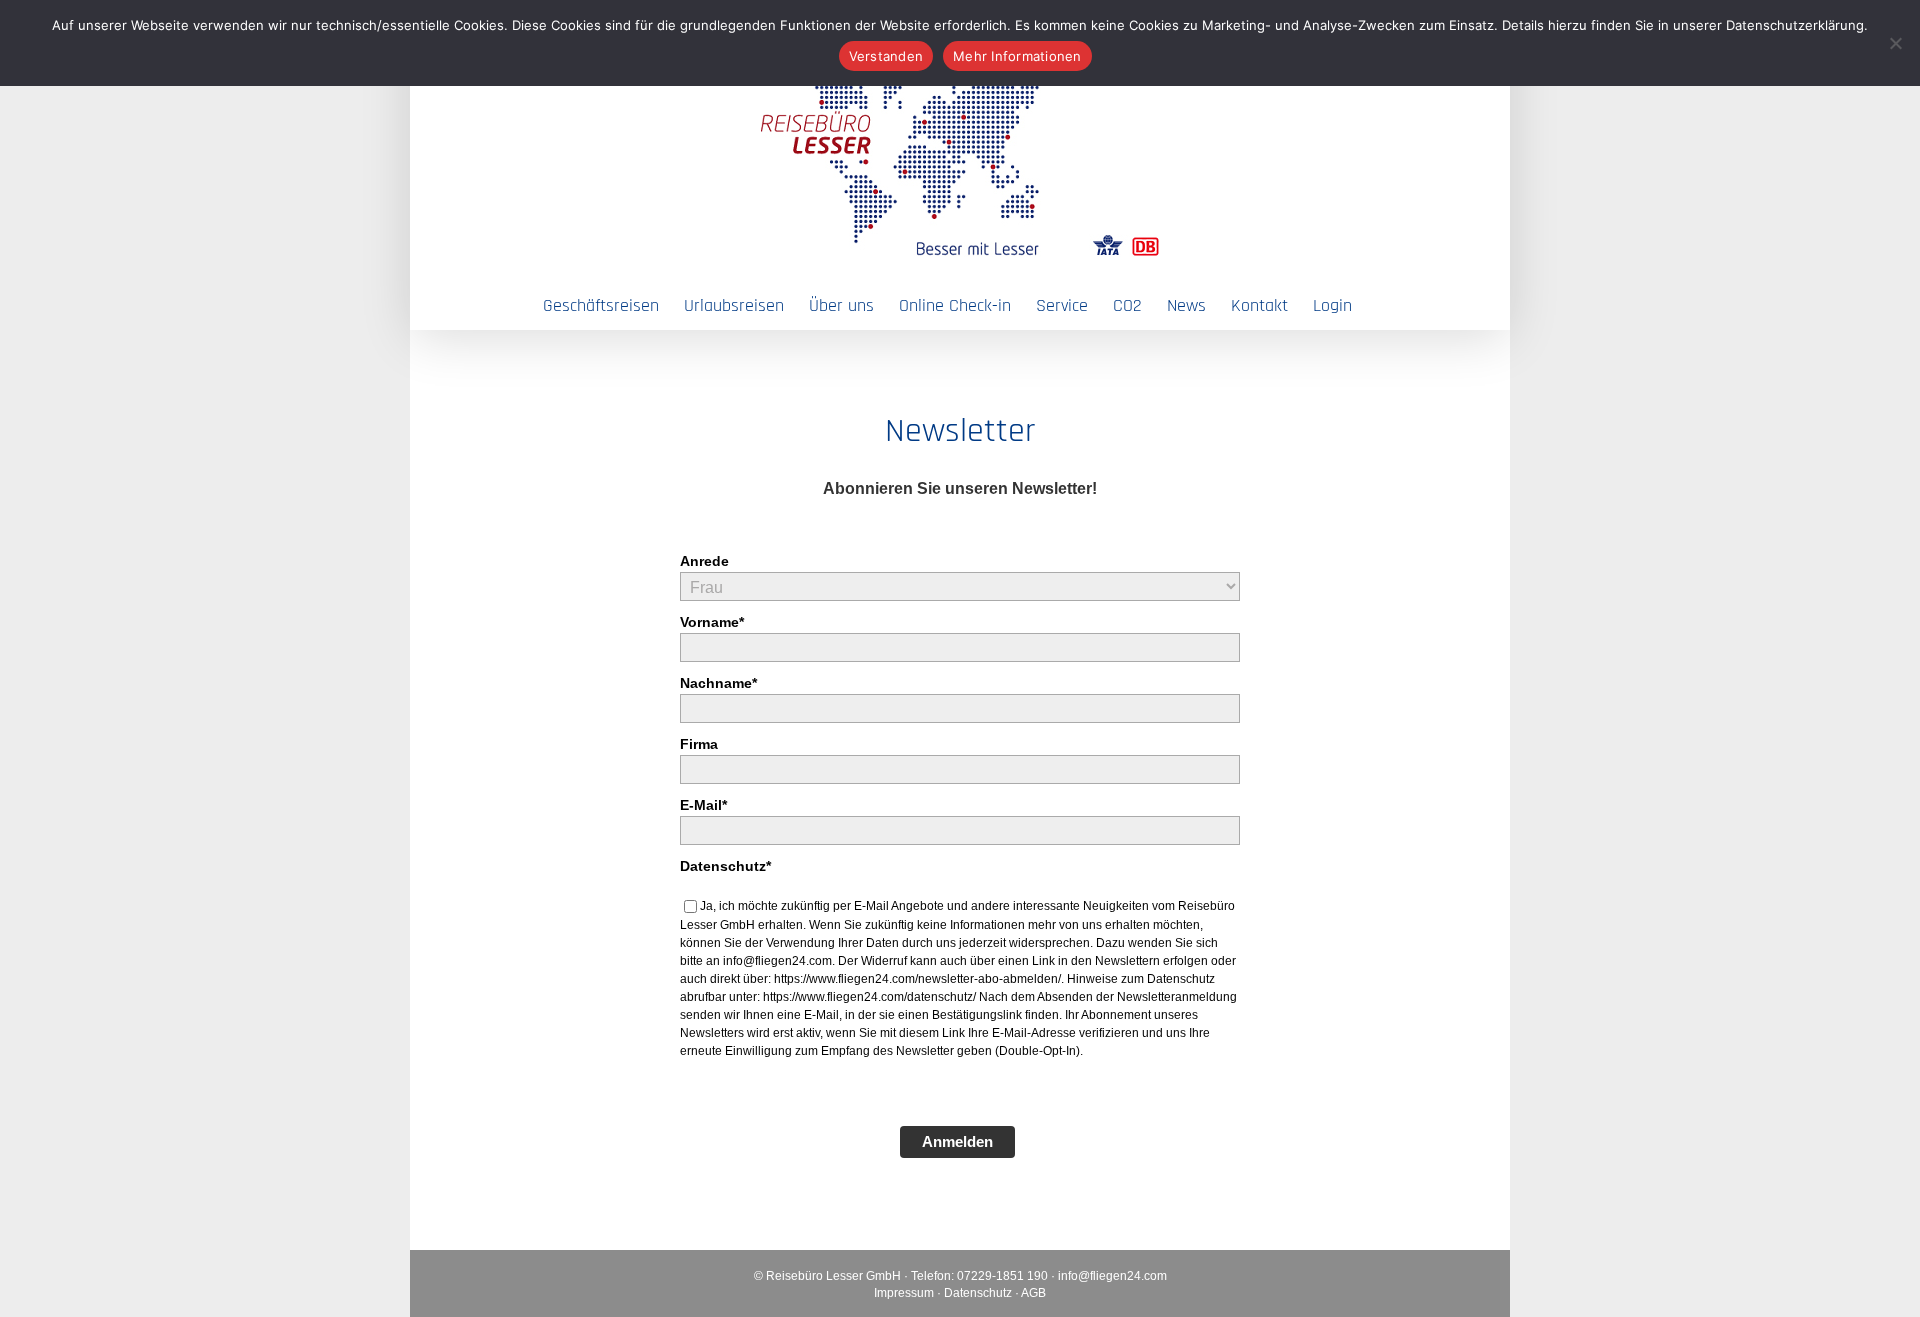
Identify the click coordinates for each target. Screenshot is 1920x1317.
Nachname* (718, 683)
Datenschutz (978, 1293)
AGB (1033, 1293)
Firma (699, 744)
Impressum (904, 1293)
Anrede (704, 561)
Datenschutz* (725, 866)
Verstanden (886, 56)
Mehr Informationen (1017, 56)
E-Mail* (703, 805)
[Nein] (1895, 43)
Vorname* (712, 622)
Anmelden (957, 1141)
